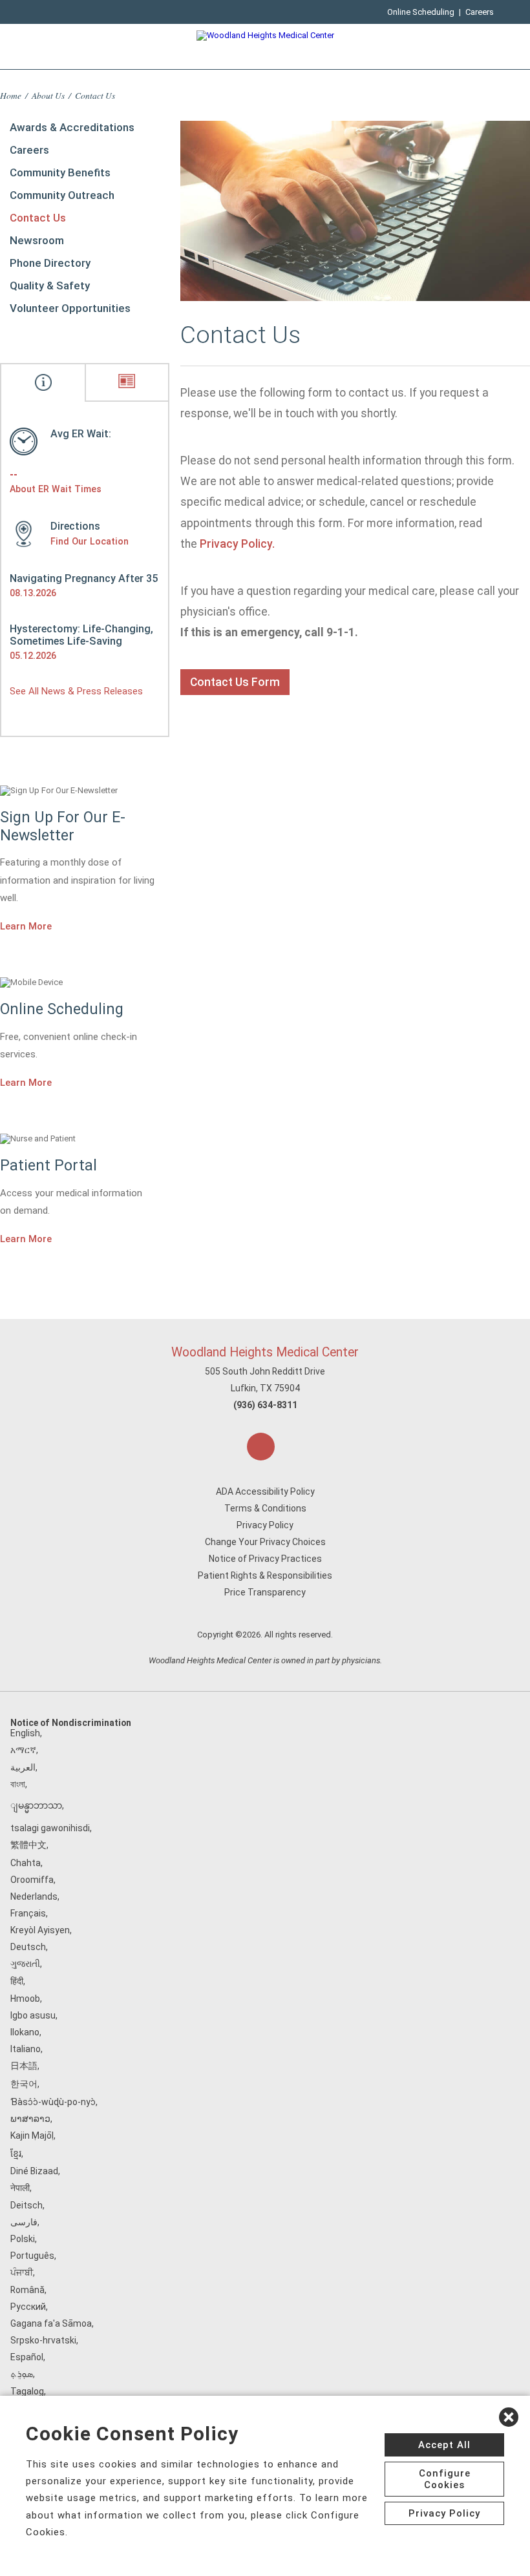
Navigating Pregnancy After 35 (84, 578)
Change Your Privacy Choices (265, 1542)
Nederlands (34, 1896)
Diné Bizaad (34, 2171)
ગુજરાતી (25, 1964)
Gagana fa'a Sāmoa (51, 2323)
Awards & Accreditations (72, 127)
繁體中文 (28, 1845)
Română (27, 2290)
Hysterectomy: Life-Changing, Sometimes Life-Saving (81, 635)
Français (28, 1913)
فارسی (24, 2222)
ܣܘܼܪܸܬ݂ (22, 2374)
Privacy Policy (265, 1525)
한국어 (24, 2084)
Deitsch (26, 2205)
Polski (23, 2239)
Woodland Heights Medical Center (265, 1352)
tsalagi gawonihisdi (50, 1828)
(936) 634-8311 (265, 1405)
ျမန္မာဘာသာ (36, 1805)
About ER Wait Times (56, 489)
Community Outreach (62, 195)
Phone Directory (50, 263)
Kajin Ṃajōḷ (32, 2135)
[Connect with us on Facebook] (261, 1447)
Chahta (26, 1863)
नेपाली (20, 2188)
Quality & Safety (50, 286)
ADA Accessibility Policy (265, 1491)
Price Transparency (265, 1592)
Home (11, 95)
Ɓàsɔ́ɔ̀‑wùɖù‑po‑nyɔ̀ (53, 2102)
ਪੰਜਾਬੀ (22, 2272)
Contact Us (38, 218)
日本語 (24, 2066)
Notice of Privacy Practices (265, 1559)
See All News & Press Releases (76, 691)
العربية (23, 1767)
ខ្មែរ (16, 2154)
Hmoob (25, 1999)
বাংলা (18, 1784)
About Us (48, 95)
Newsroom (37, 240)
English (25, 1733)
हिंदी (17, 1981)
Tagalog (27, 2391)
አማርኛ (23, 1750)
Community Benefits (60, 172)
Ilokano (25, 2032)
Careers (480, 12)
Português (32, 2256)
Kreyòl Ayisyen (40, 1930)
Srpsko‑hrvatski (43, 2340)
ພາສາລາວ (30, 2119)
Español (27, 2357)
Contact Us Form (235, 682)
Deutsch (28, 1947)
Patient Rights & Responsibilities (265, 1575)
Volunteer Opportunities (70, 308)
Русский (28, 2307)
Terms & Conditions (265, 1508)
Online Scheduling (421, 12)
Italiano (26, 2049)
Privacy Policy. (237, 544)
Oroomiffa (32, 1880)
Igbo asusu (33, 2015)
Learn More (26, 926)
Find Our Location (90, 541)
